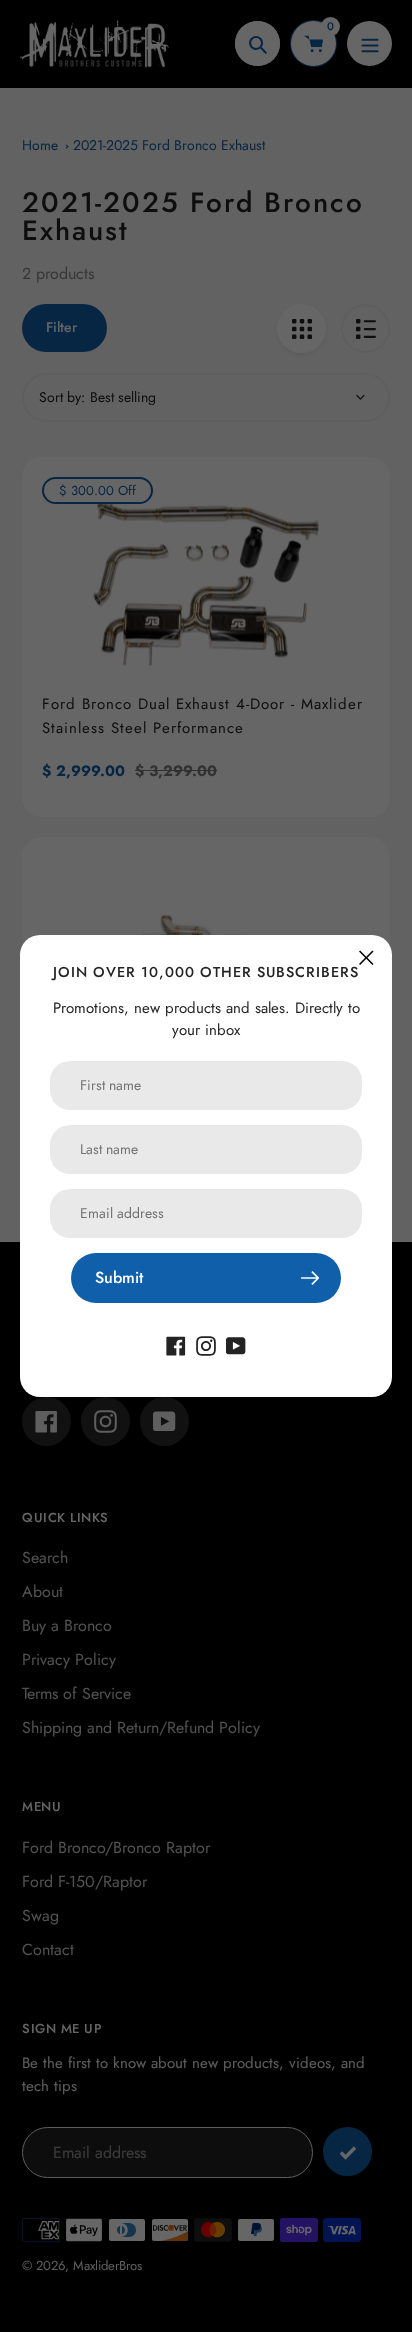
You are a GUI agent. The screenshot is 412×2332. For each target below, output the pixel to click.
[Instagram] (206, 1344)
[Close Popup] (366, 957)
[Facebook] (176, 1344)
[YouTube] (236, 1344)
